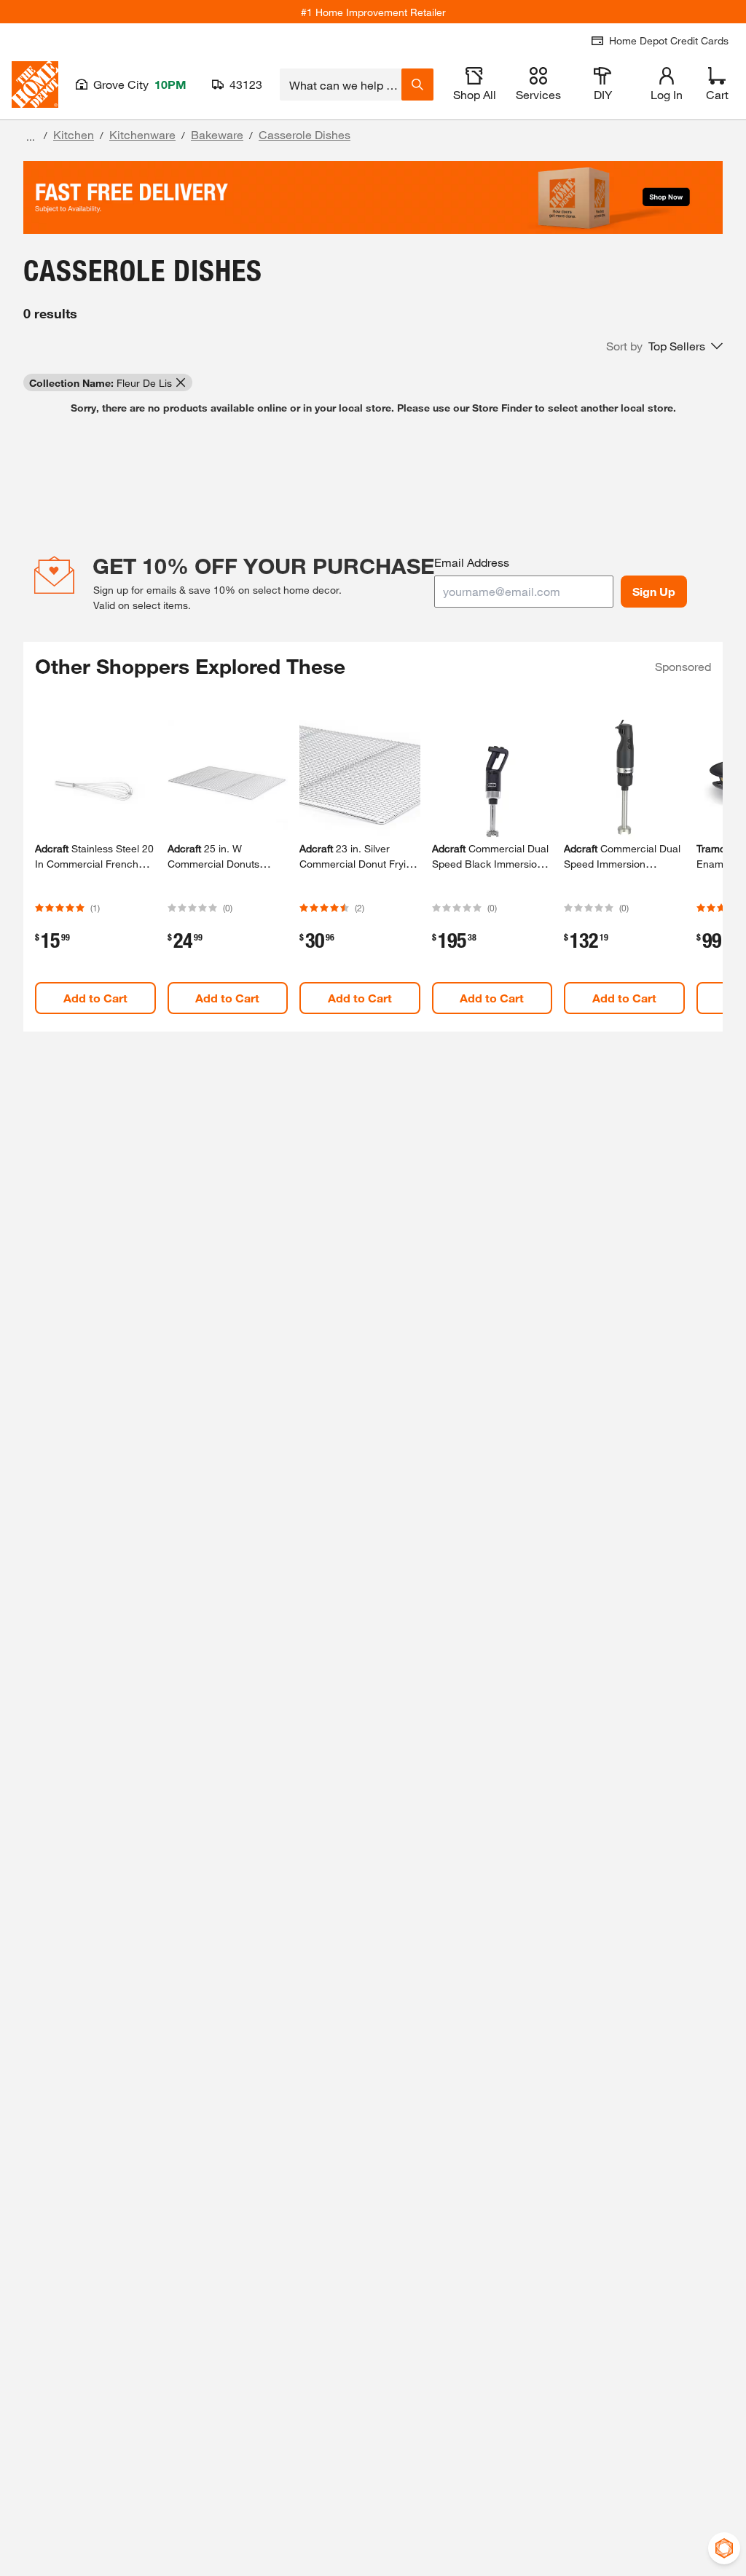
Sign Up (654, 591)
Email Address (472, 562)
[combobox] (341, 85)
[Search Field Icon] (417, 85)
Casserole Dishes (305, 134)
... (31, 137)
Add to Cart (95, 998)
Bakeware (217, 134)
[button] (664, 346)
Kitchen (74, 134)
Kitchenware (142, 134)
